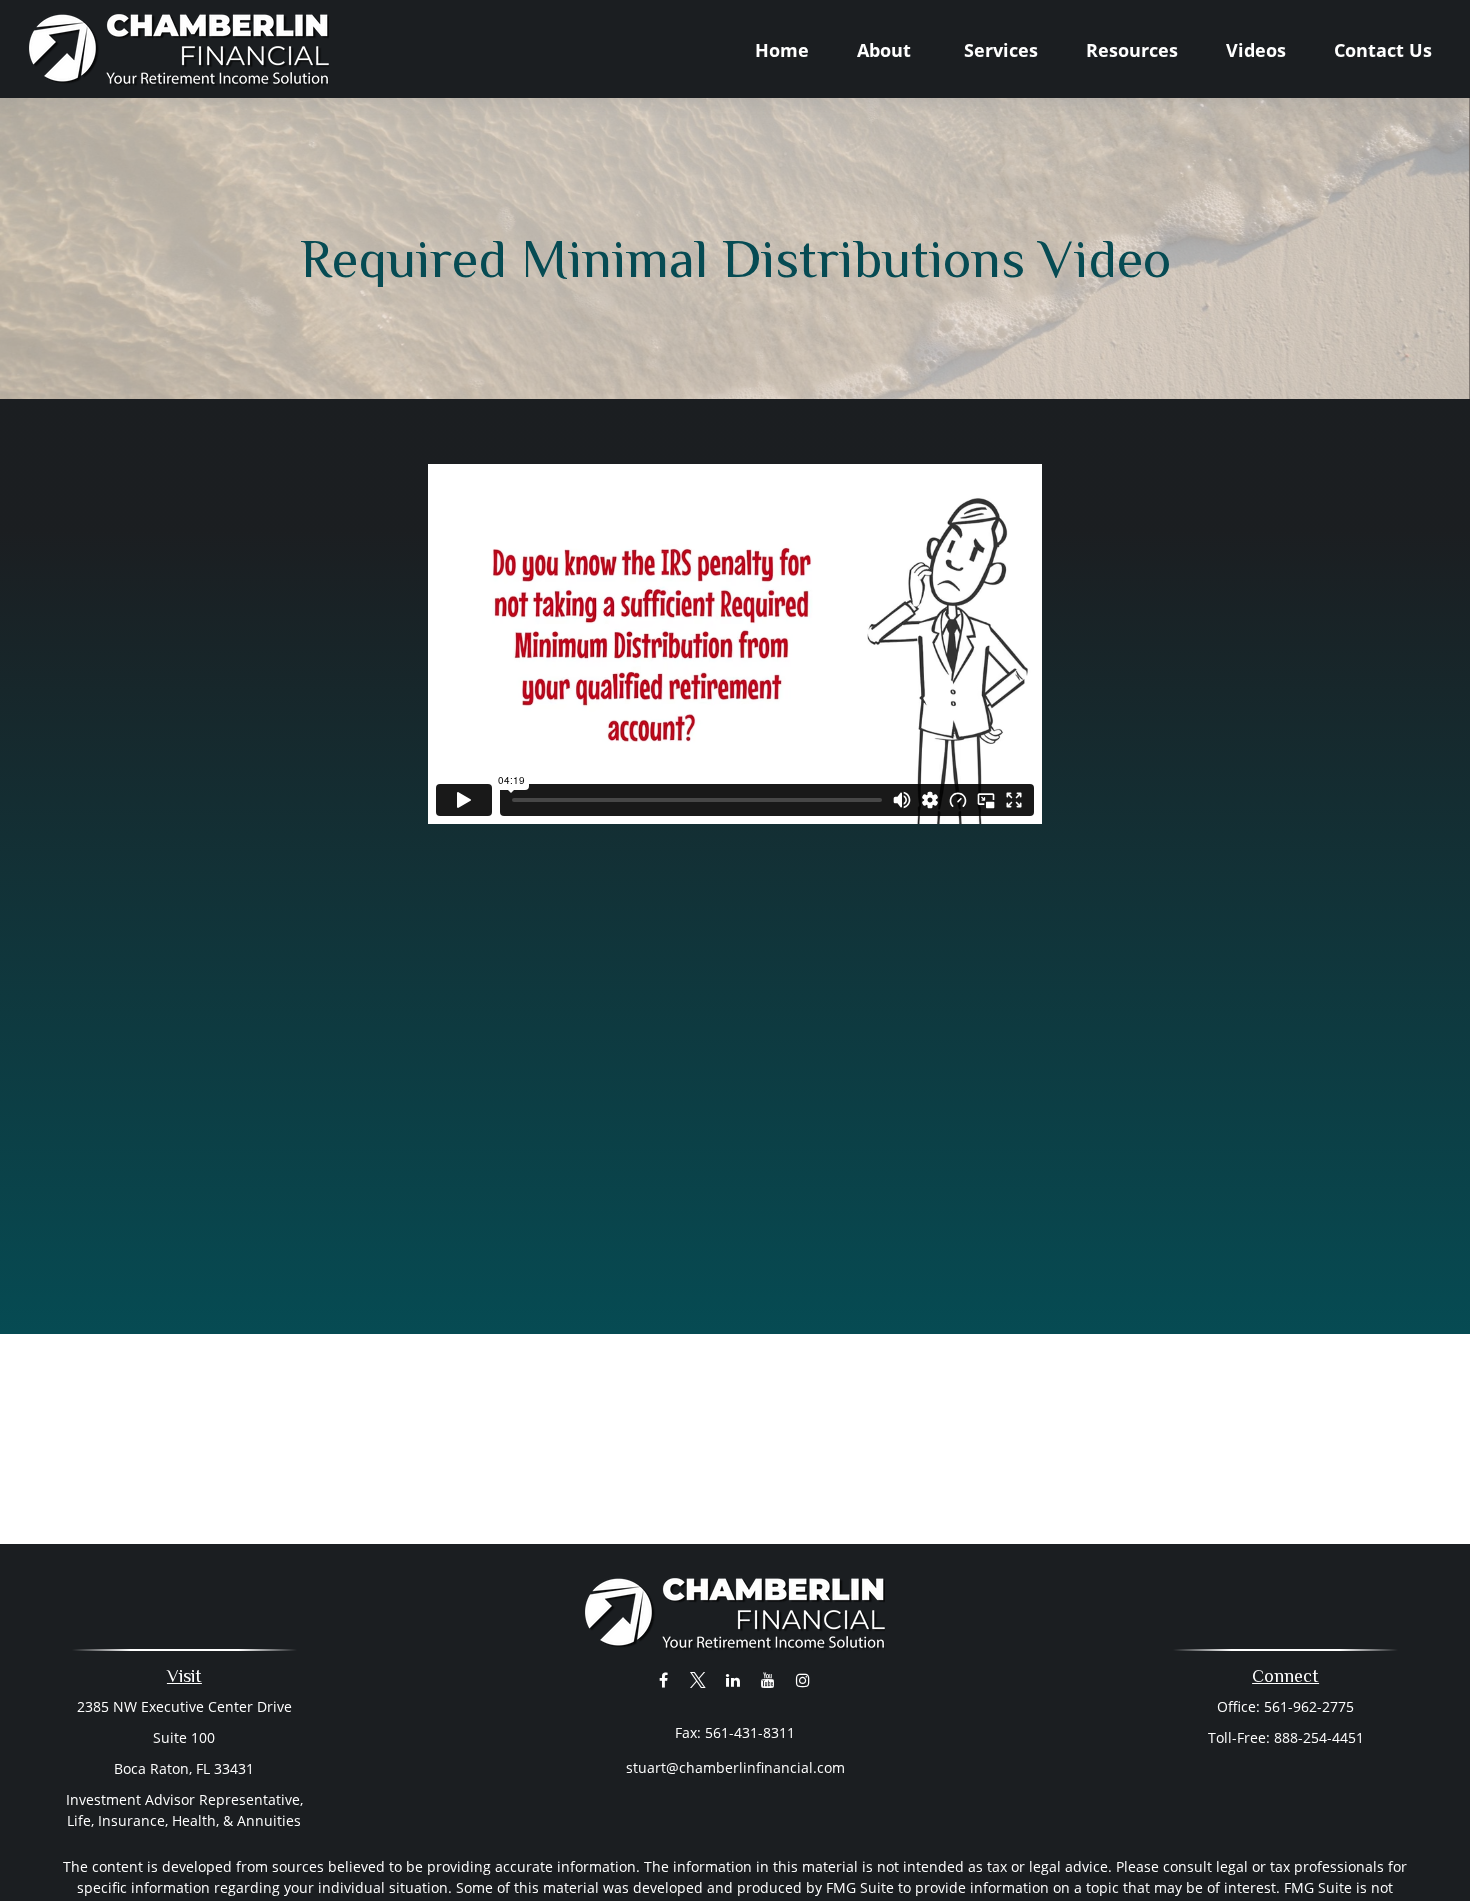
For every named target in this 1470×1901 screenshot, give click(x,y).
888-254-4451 (1319, 1737)
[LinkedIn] (733, 1679)
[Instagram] (803, 1679)
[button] (782, 49)
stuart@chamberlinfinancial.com (735, 1767)
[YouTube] (768, 1679)
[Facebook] (663, 1679)
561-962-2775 (1309, 1706)
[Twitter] (698, 1679)
